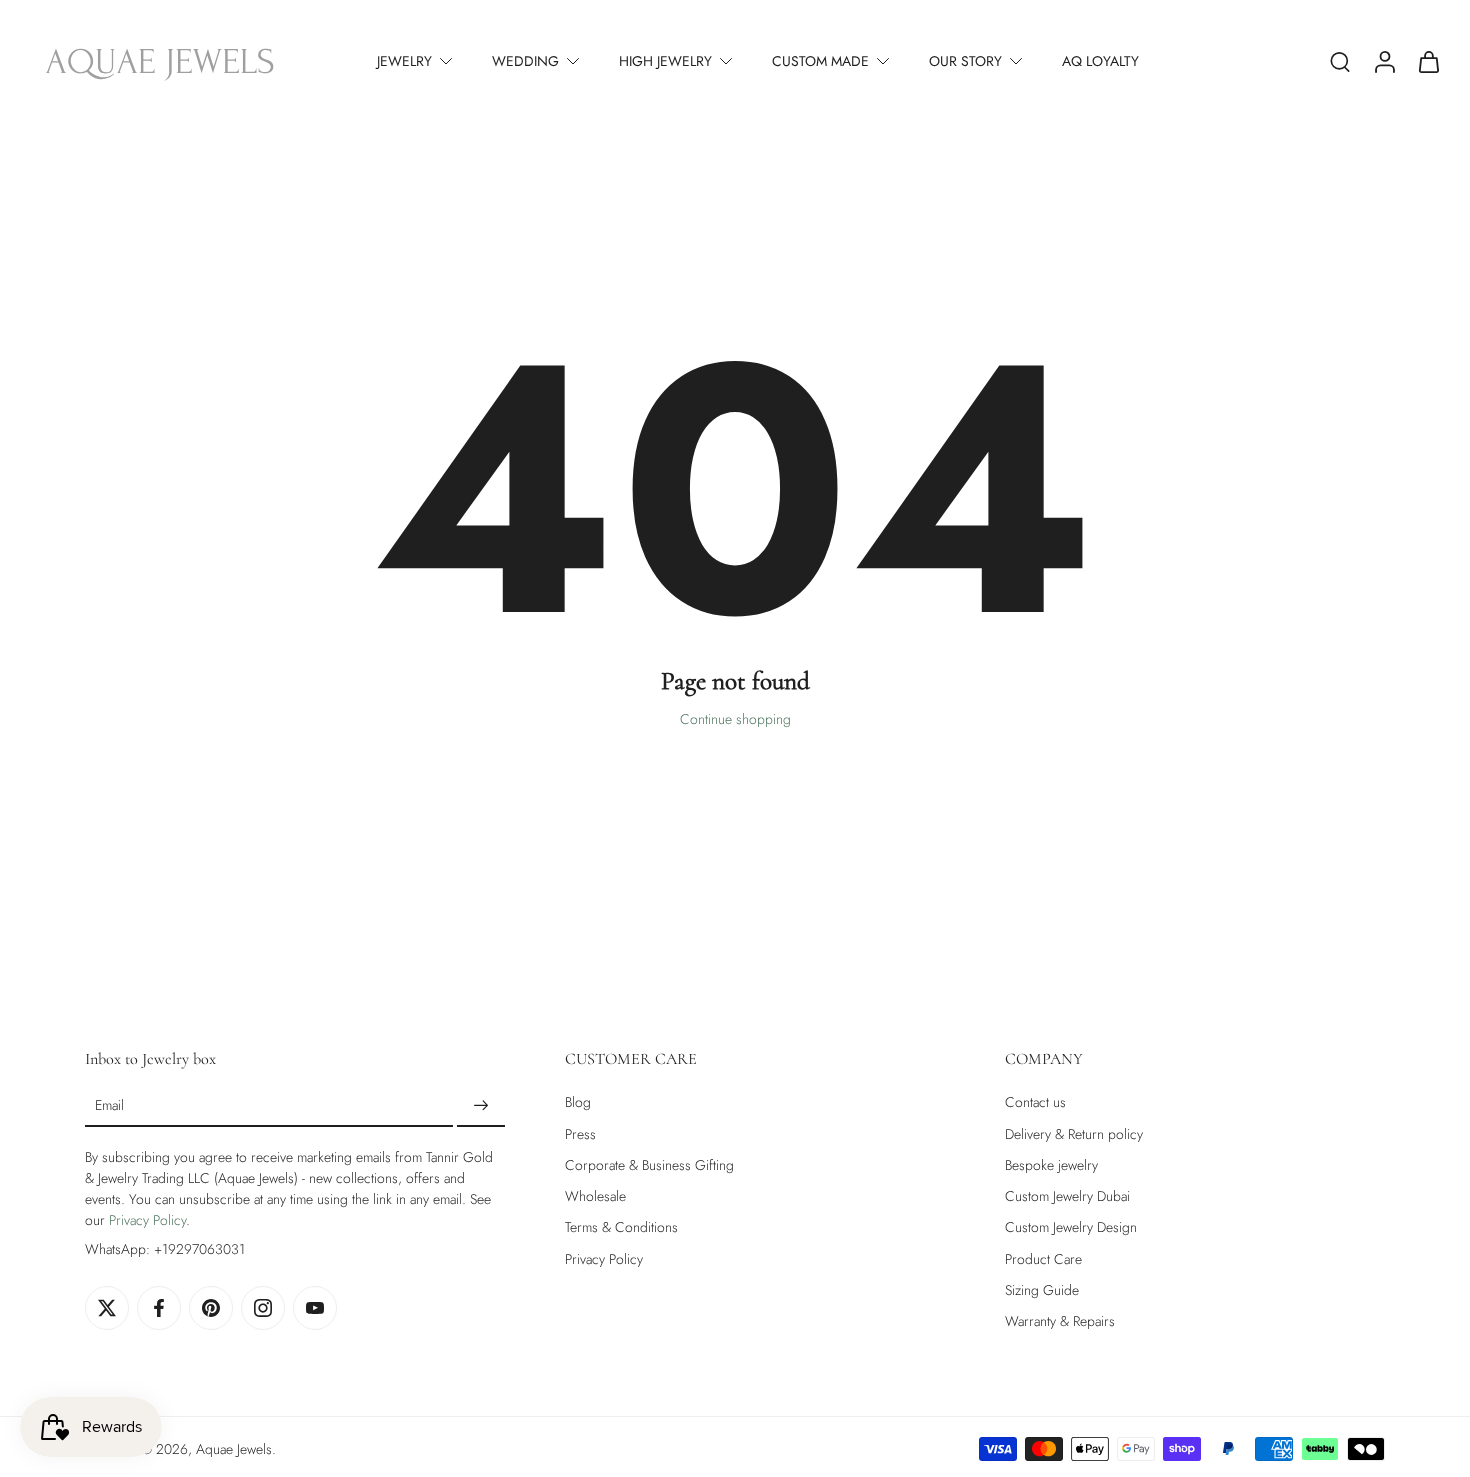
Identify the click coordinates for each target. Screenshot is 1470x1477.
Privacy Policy (147, 1220)
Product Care (1043, 1259)
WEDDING (525, 61)
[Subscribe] (481, 1106)
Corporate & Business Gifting (649, 1165)
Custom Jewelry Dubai (1067, 1196)
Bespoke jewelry (1051, 1165)
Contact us (1035, 1102)
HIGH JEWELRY (665, 61)
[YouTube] (315, 1308)
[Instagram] (263, 1308)
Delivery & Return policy (1074, 1134)
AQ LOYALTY (1100, 61)
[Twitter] (107, 1308)
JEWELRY (404, 61)
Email (109, 1106)
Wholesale (595, 1196)
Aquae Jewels (234, 1449)
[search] (1340, 61)
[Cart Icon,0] (1428, 61)
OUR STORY (965, 61)
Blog (578, 1102)
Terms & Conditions (621, 1227)
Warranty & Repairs (1060, 1321)
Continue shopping (735, 719)
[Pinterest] (211, 1308)
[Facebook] (159, 1308)
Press (580, 1134)
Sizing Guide (1042, 1290)
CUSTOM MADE (820, 61)
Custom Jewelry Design (1071, 1227)
